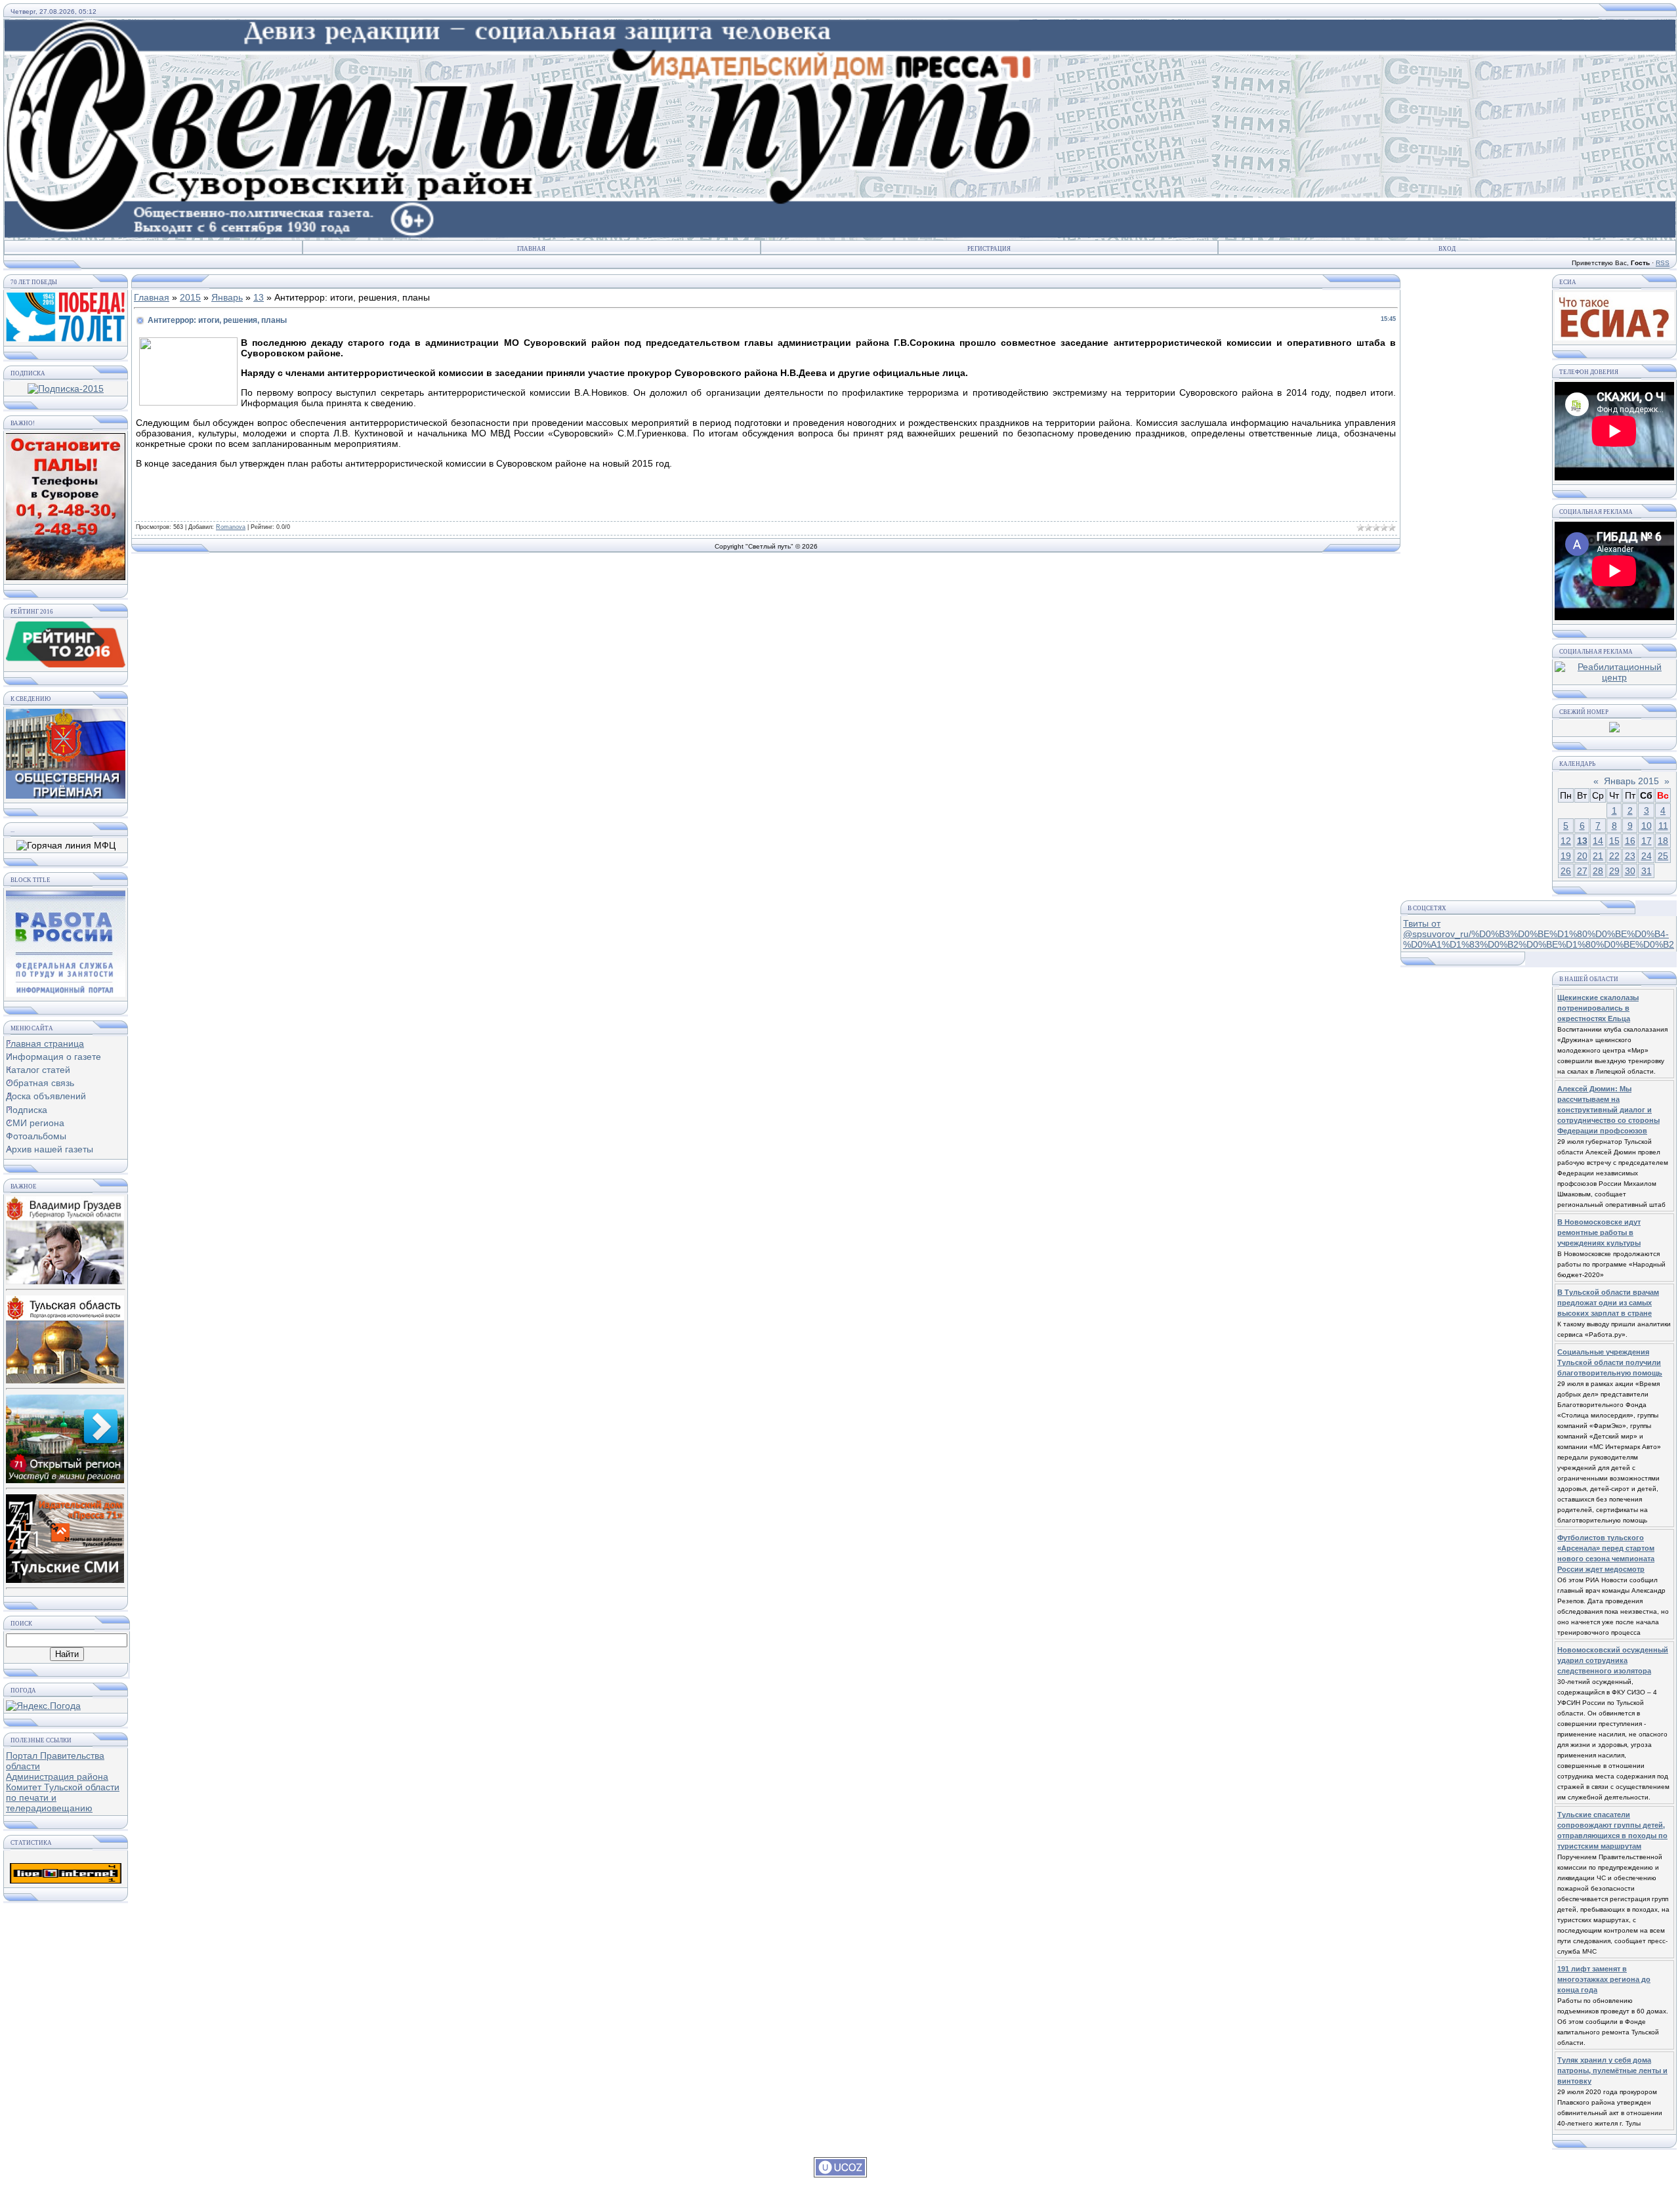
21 (1598, 856)
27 (1582, 871)
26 (1566, 871)
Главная (531, 249)
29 (1614, 871)
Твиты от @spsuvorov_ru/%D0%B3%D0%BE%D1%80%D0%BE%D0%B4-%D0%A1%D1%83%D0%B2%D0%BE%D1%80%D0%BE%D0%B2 (1539, 934)
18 (1663, 841)
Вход (1447, 249)
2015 (190, 297)
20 (1582, 856)
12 (1566, 841)
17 (1647, 841)
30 (1630, 871)
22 (1614, 856)
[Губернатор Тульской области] (65, 1237)
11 (1663, 826)
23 (1630, 856)
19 (1566, 856)
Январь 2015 (1631, 781)
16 (1630, 841)
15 (1614, 841)
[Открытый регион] (65, 1436)
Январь (227, 297)
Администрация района (57, 1776)
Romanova (231, 527)
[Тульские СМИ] (65, 1536)
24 (1647, 856)
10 (1647, 826)
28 (1598, 871)
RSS (1663, 263)
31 (1647, 871)
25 (1663, 856)
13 (259, 297)
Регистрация (989, 249)
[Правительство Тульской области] (65, 1336)
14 (1598, 841)
